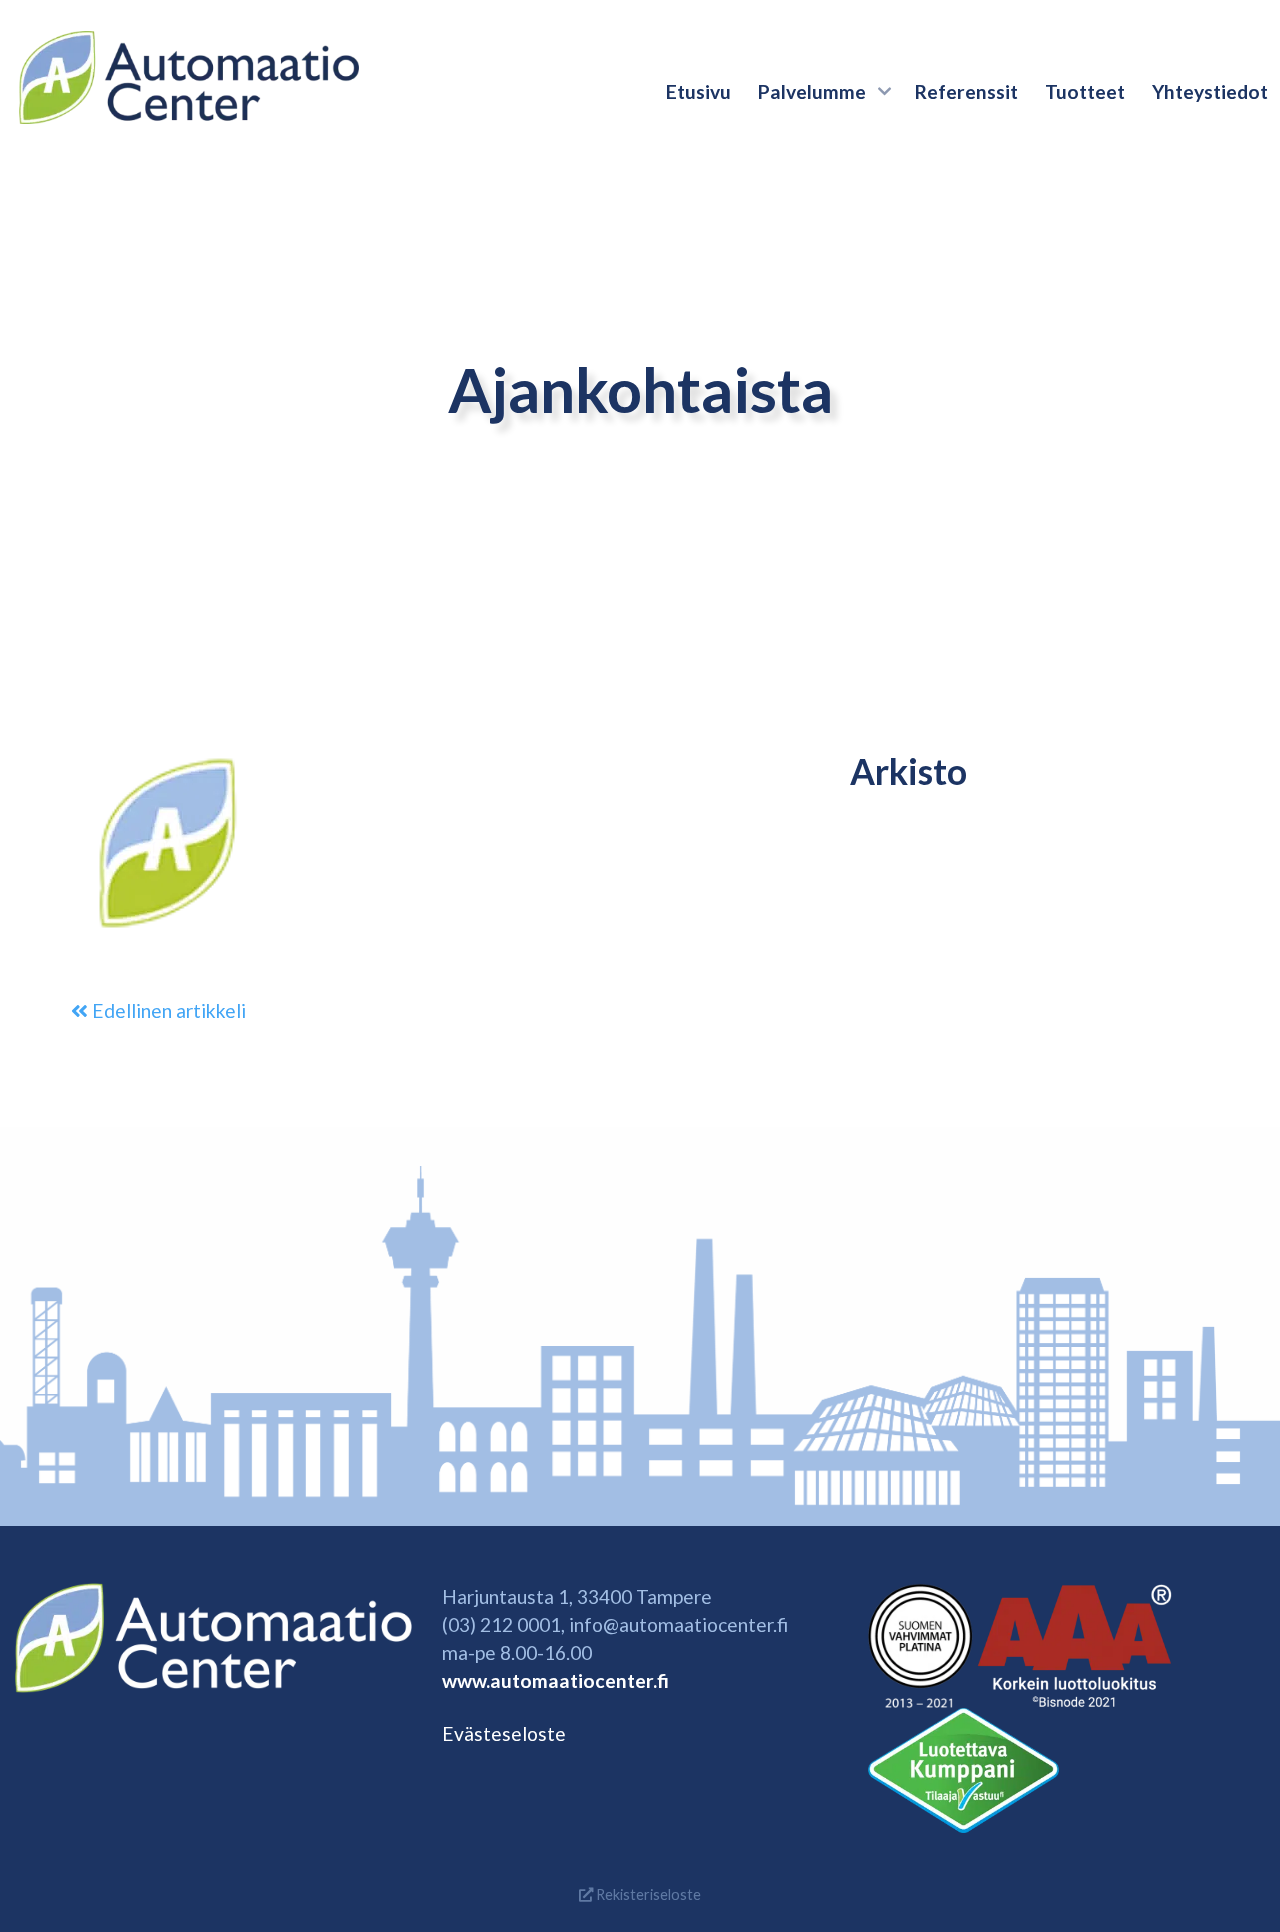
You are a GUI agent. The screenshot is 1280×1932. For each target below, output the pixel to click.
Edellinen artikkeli (167, 1010)
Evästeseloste (504, 1733)
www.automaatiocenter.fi (555, 1680)
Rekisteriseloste (647, 1894)
